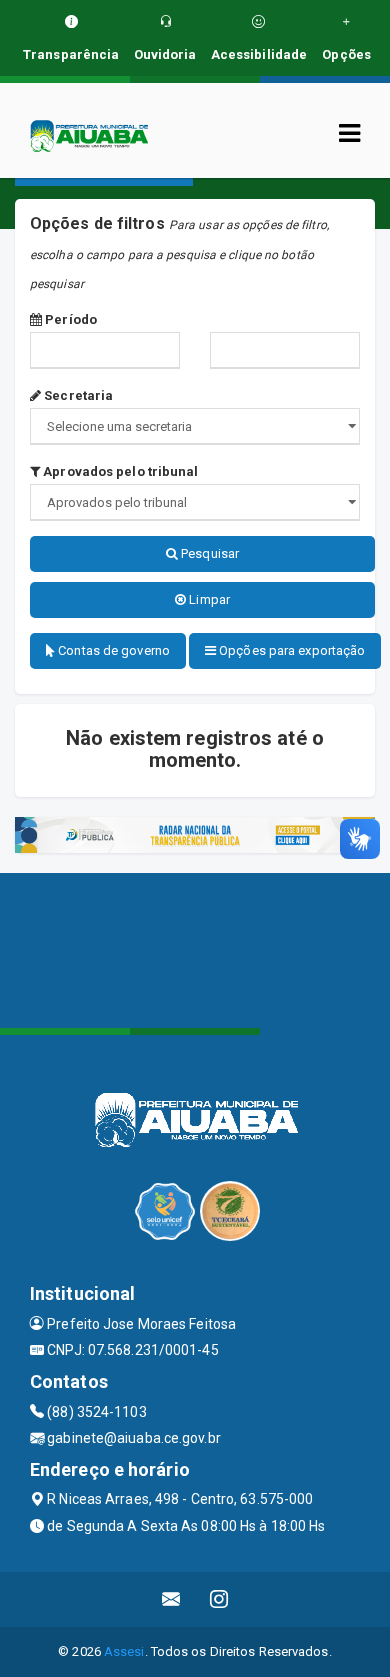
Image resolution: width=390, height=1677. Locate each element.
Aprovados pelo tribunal (119, 471)
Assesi (124, 1651)
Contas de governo (112, 650)
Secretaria (77, 395)
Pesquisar (208, 553)
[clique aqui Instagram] (219, 1599)
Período (69, 319)
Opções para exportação (290, 650)
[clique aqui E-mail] (171, 1599)
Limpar (208, 599)
